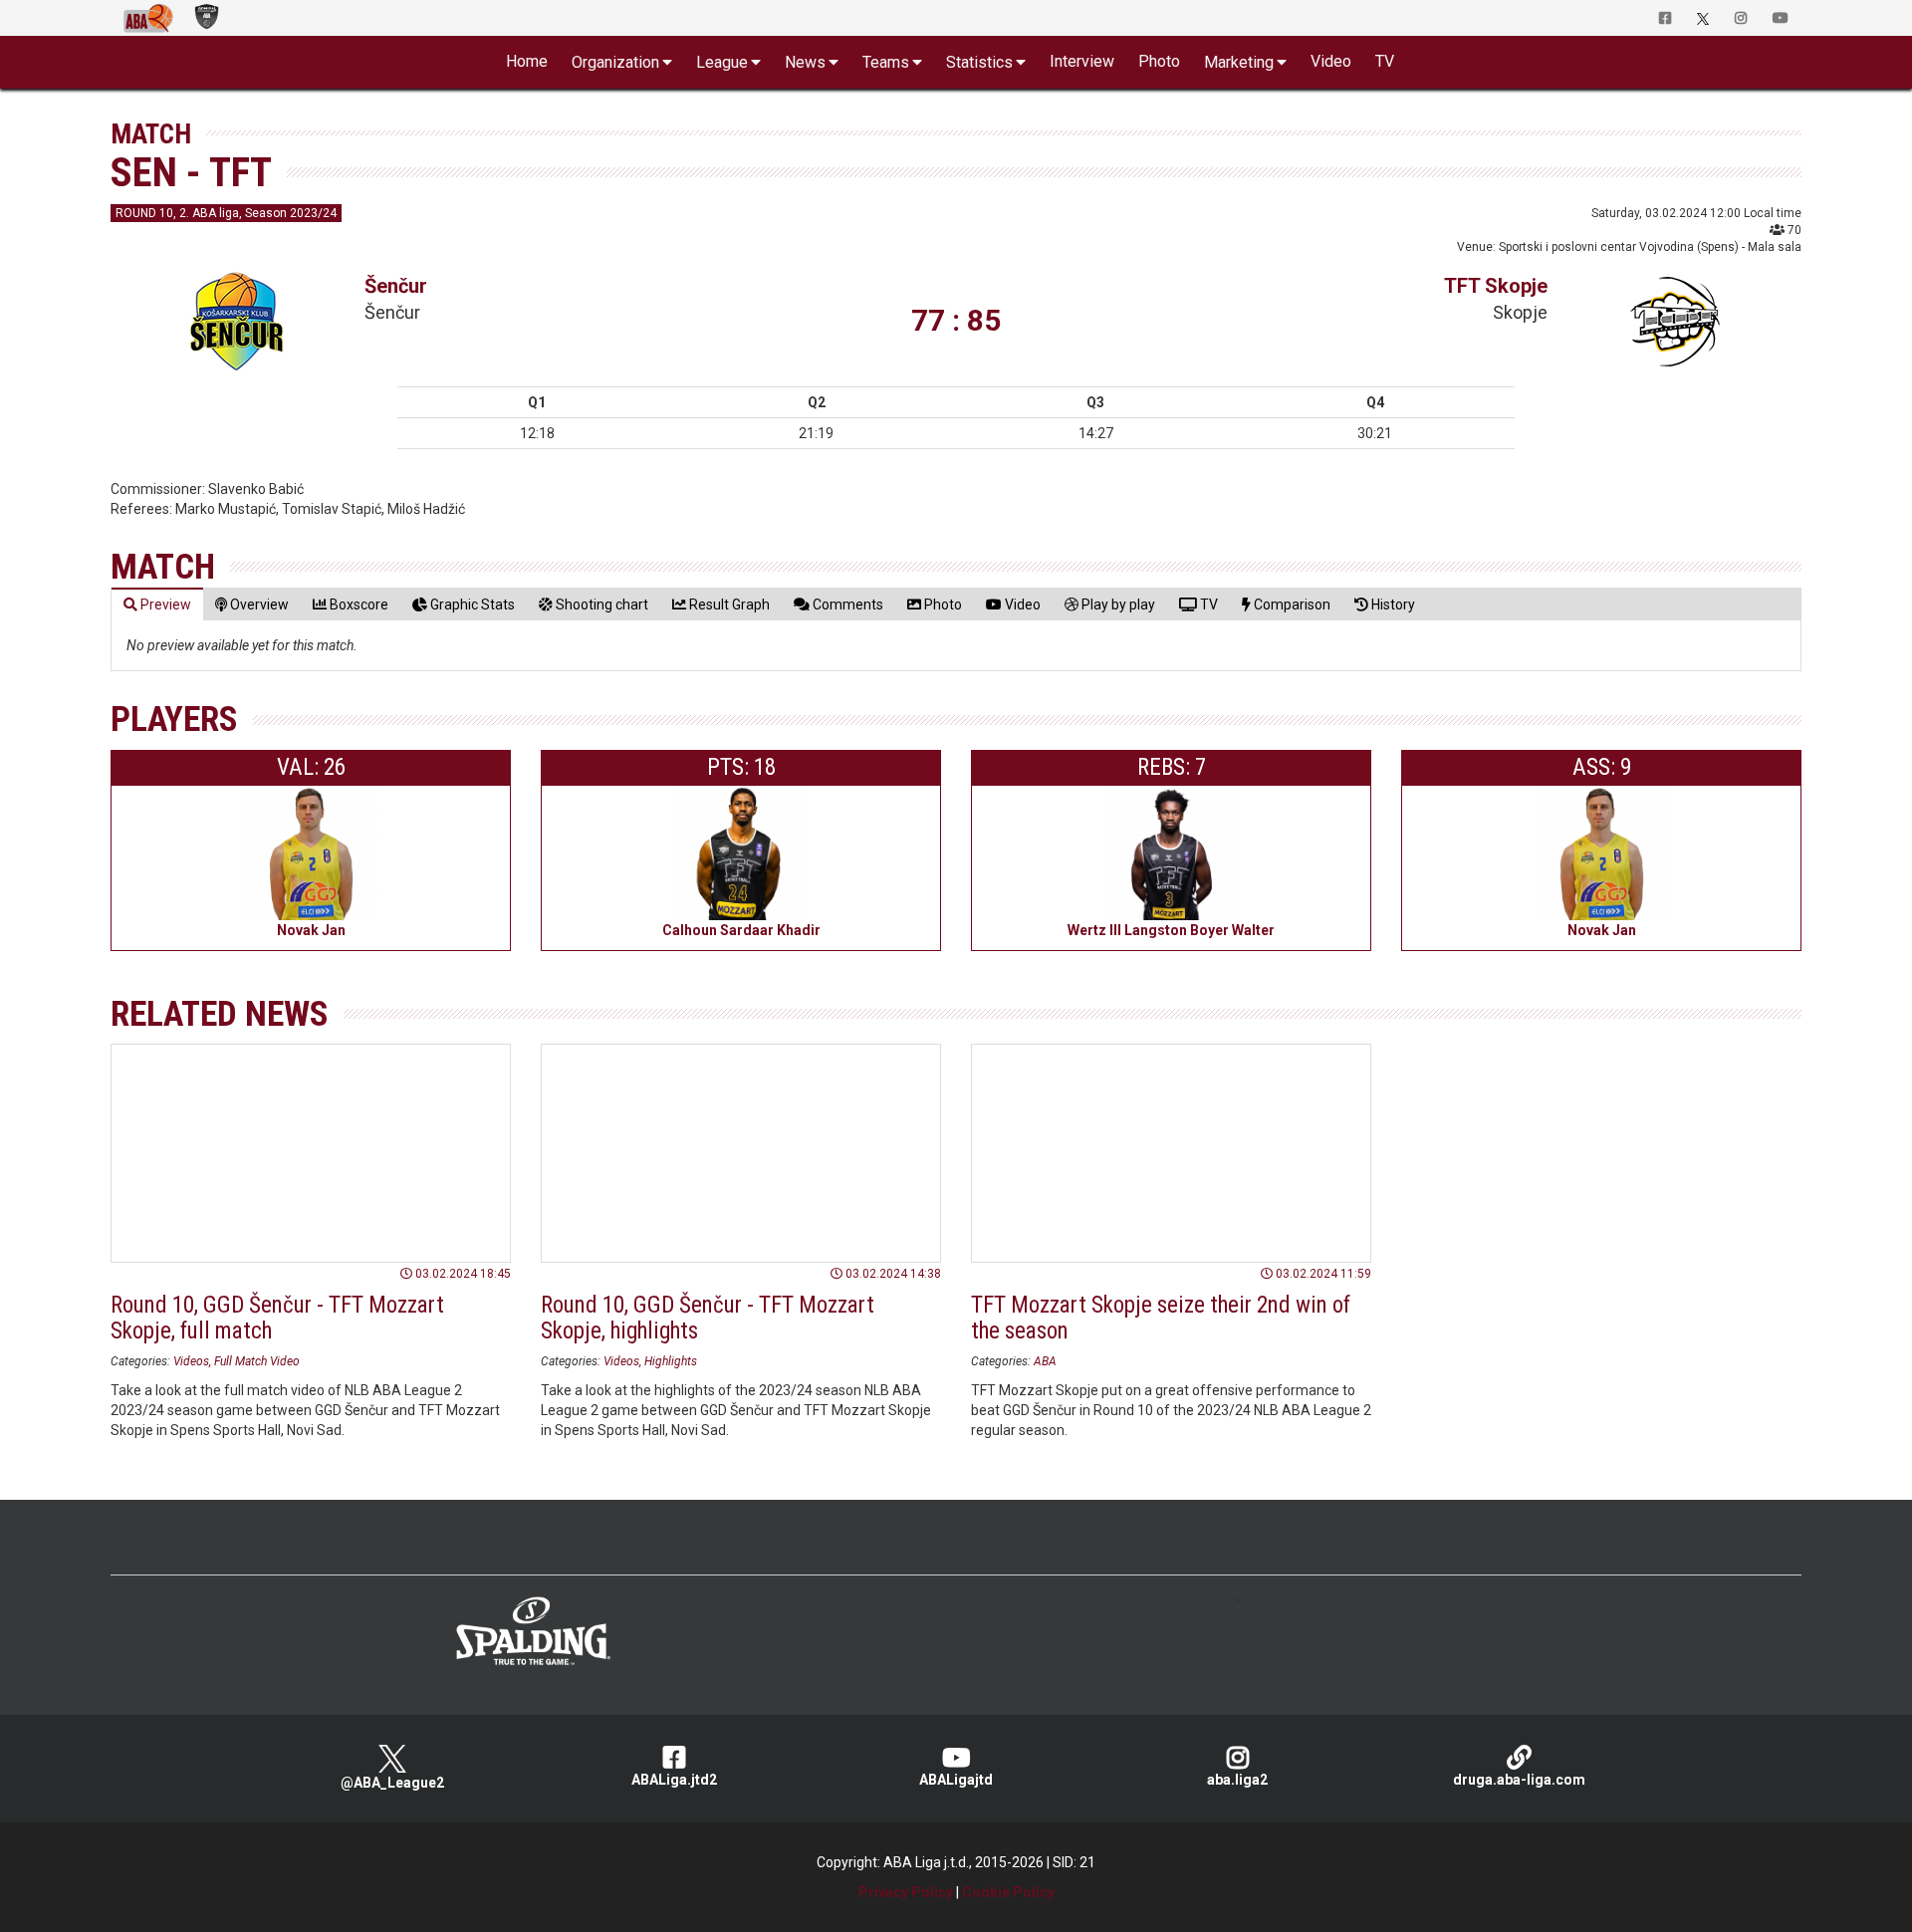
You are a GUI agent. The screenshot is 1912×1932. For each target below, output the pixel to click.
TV (1385, 61)
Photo (1159, 61)
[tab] (157, 604)
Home (527, 61)
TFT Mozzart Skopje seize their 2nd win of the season (1161, 1318)
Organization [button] (615, 62)
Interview (1082, 61)
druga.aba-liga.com (1519, 1780)
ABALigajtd (956, 1780)
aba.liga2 (1237, 1780)
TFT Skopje (1496, 286)
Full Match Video (257, 1361)
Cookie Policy (1008, 1892)
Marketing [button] (1239, 62)
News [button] (805, 62)
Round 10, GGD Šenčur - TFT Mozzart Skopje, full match (277, 1318)
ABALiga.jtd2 (674, 1780)
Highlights (671, 1361)
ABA (1045, 1361)
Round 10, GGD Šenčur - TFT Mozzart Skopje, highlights (708, 1318)
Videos (191, 1361)
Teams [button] (886, 62)
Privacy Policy (906, 1892)
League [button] (722, 62)
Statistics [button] (979, 62)
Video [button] (1331, 61)
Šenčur (396, 286)
